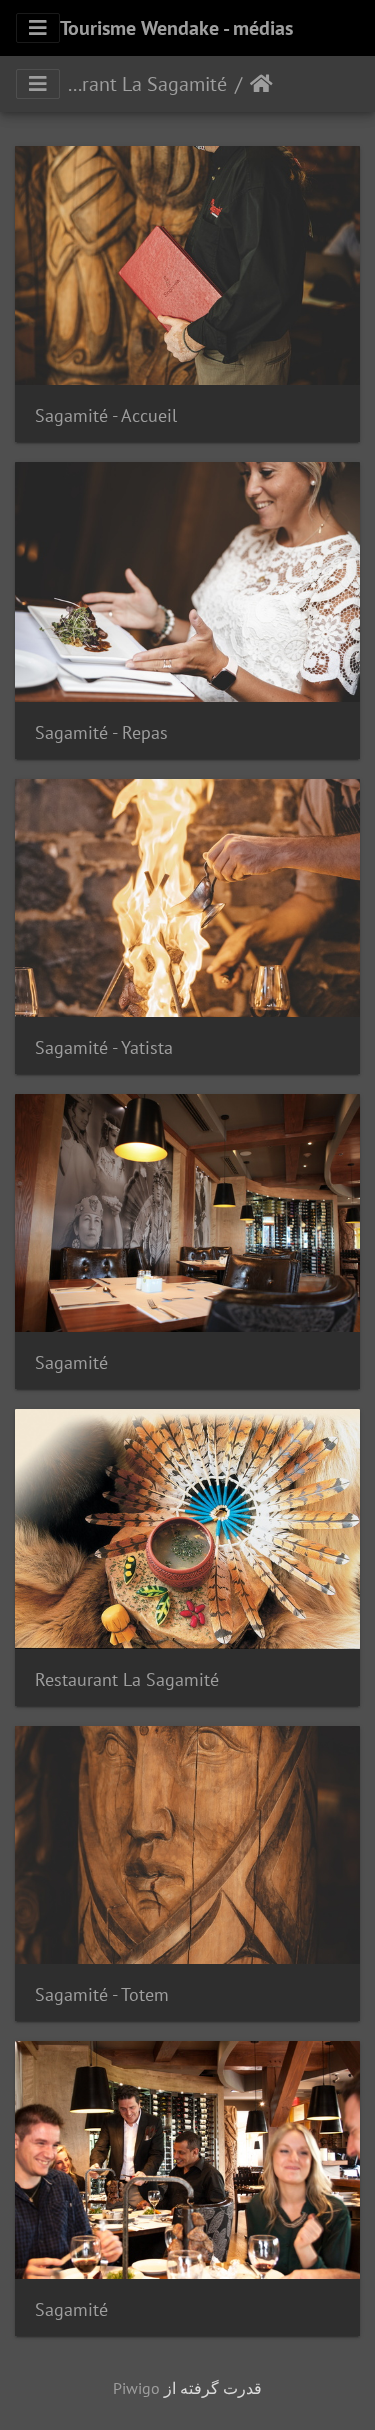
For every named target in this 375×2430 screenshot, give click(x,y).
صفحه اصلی (261, 84)
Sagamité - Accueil (106, 415)
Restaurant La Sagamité (143, 84)
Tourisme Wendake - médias (176, 28)
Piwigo (136, 2388)
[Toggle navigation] (38, 28)
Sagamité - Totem (102, 1994)
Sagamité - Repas (101, 732)
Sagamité (71, 1362)
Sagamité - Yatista (104, 1047)
